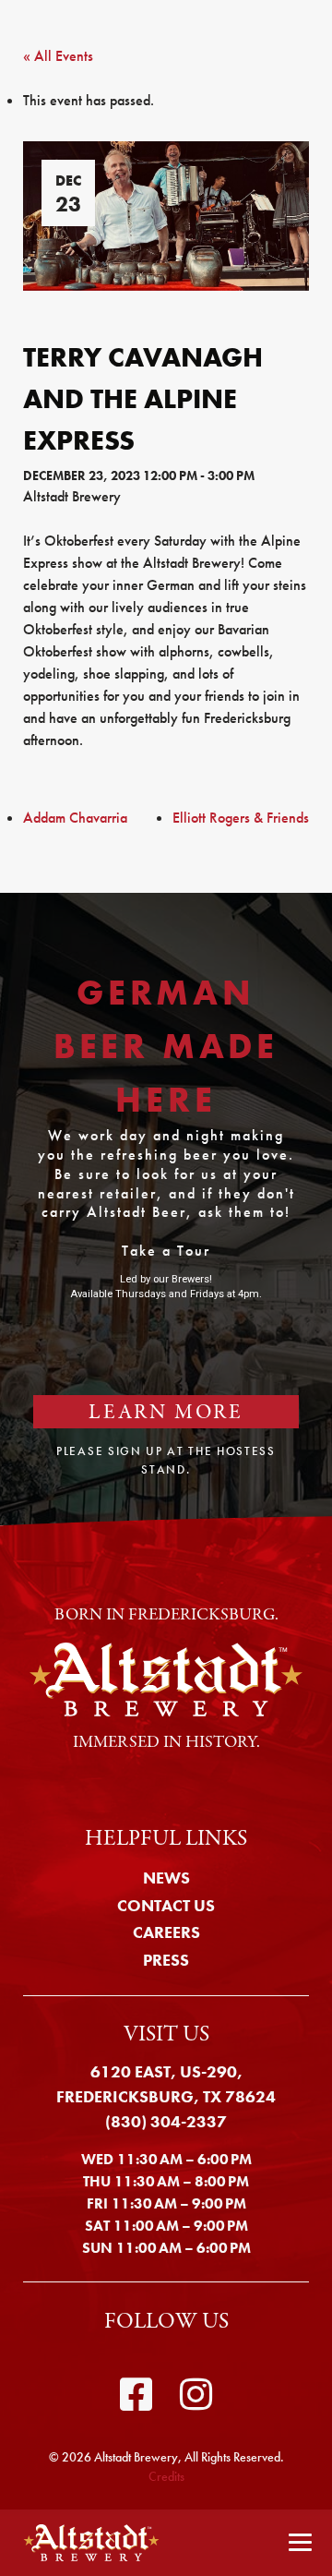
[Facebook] (136, 2395)
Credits (166, 2476)
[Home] (86, 2543)
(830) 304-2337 (166, 2121)
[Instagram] (196, 2395)
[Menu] (300, 2543)
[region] (166, 1209)
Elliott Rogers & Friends (241, 818)
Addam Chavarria (75, 818)
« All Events (58, 56)
